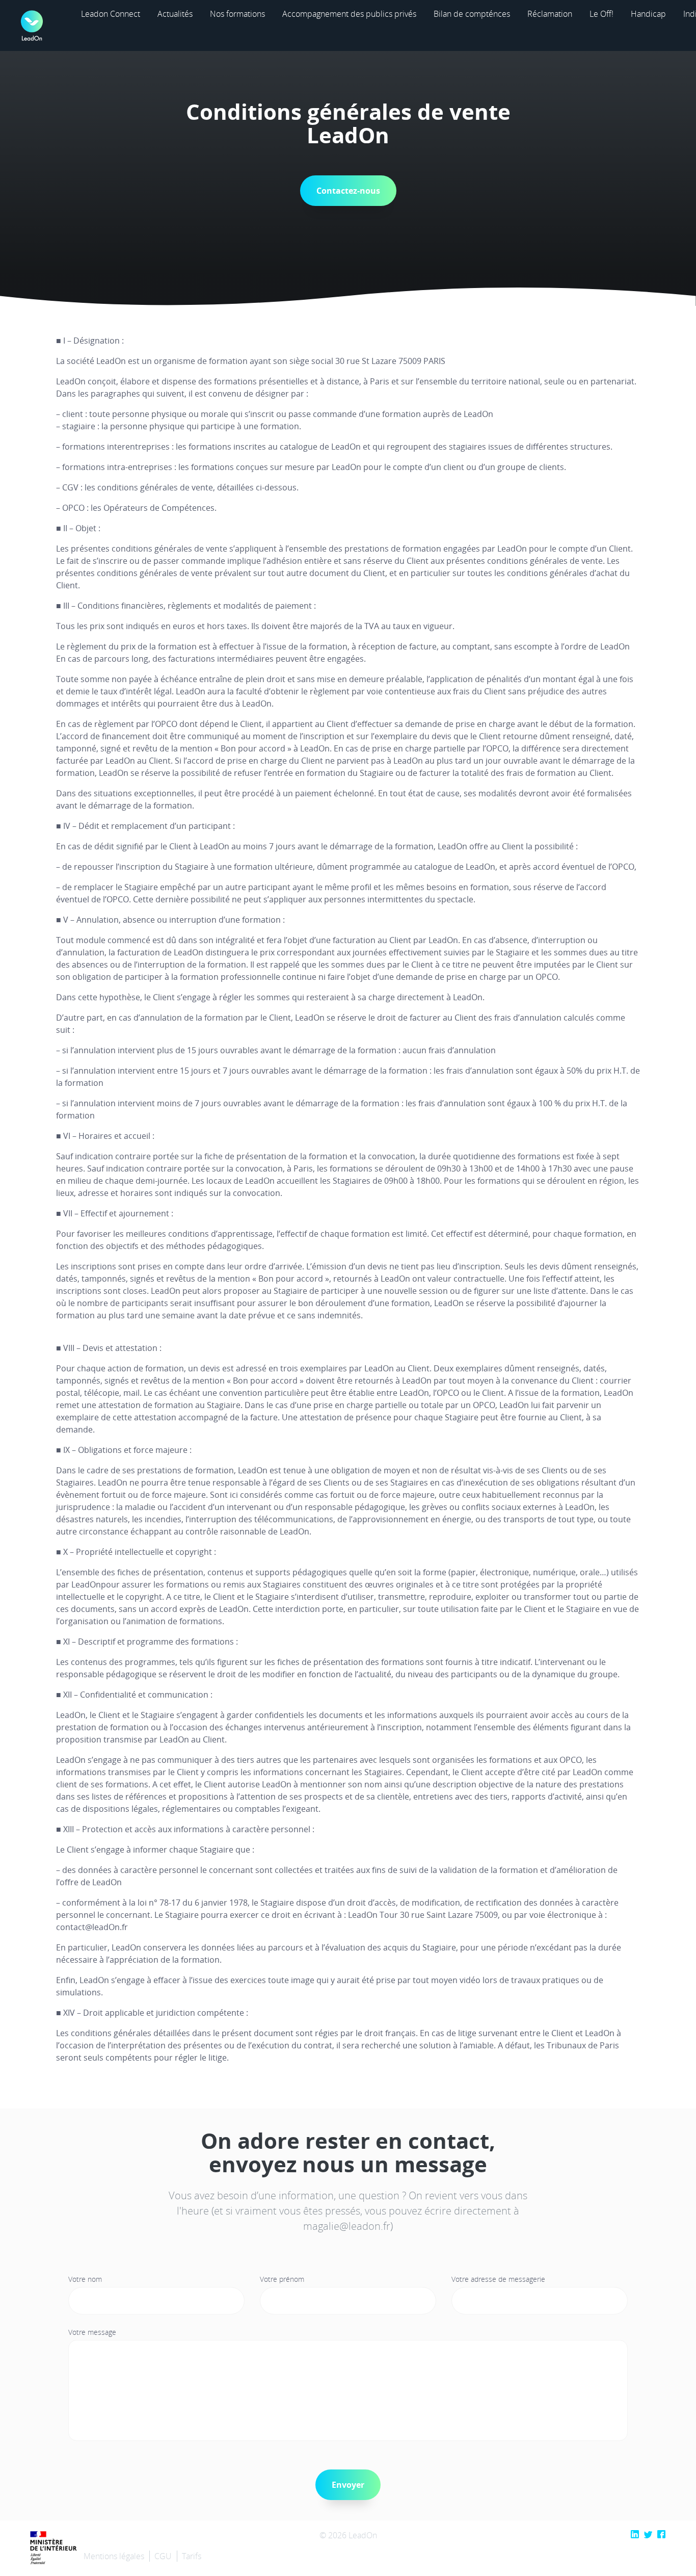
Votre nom (85, 2279)
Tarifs (192, 2556)
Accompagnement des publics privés (349, 14)
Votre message (92, 2332)
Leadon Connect (111, 14)
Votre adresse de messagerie (498, 2279)
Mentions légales (114, 2556)
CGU (163, 2556)
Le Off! (601, 14)
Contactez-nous (348, 191)
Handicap (648, 14)
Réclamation (550, 14)
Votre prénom (282, 2279)
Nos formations (237, 14)
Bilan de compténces (472, 14)
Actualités (175, 14)
